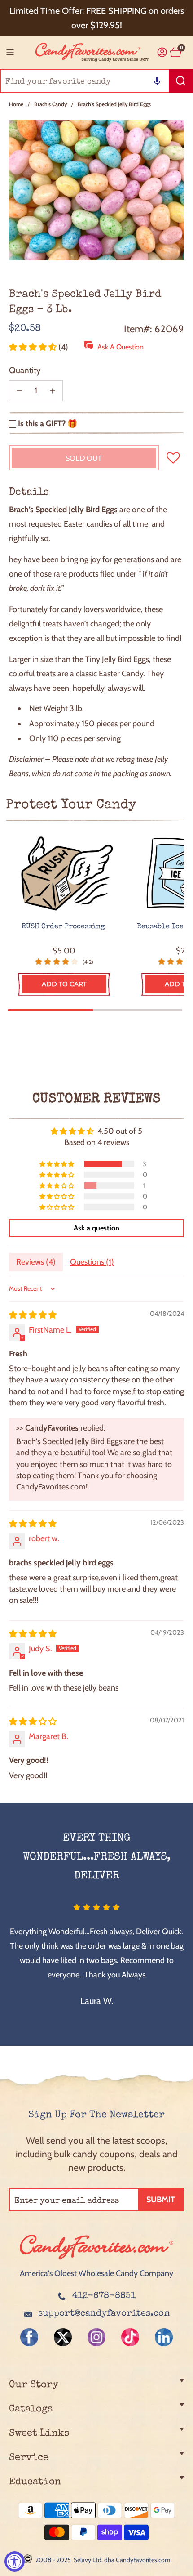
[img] (33, 1315)
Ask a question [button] (96, 1228)
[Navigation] (10, 52)
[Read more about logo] (96, 2260)
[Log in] (162, 52)
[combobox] (96, 81)
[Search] (181, 81)
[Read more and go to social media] (29, 2337)
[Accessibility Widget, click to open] (15, 2561)
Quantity (25, 370)
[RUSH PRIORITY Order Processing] (64, 874)
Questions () (92, 1262)
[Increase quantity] (53, 391)
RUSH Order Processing (64, 927)
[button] (157, 81)
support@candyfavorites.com (104, 2314)
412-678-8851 (104, 2296)
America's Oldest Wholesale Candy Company (96, 2273)
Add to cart (64, 984)
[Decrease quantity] (19, 391)
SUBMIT (161, 2200)
